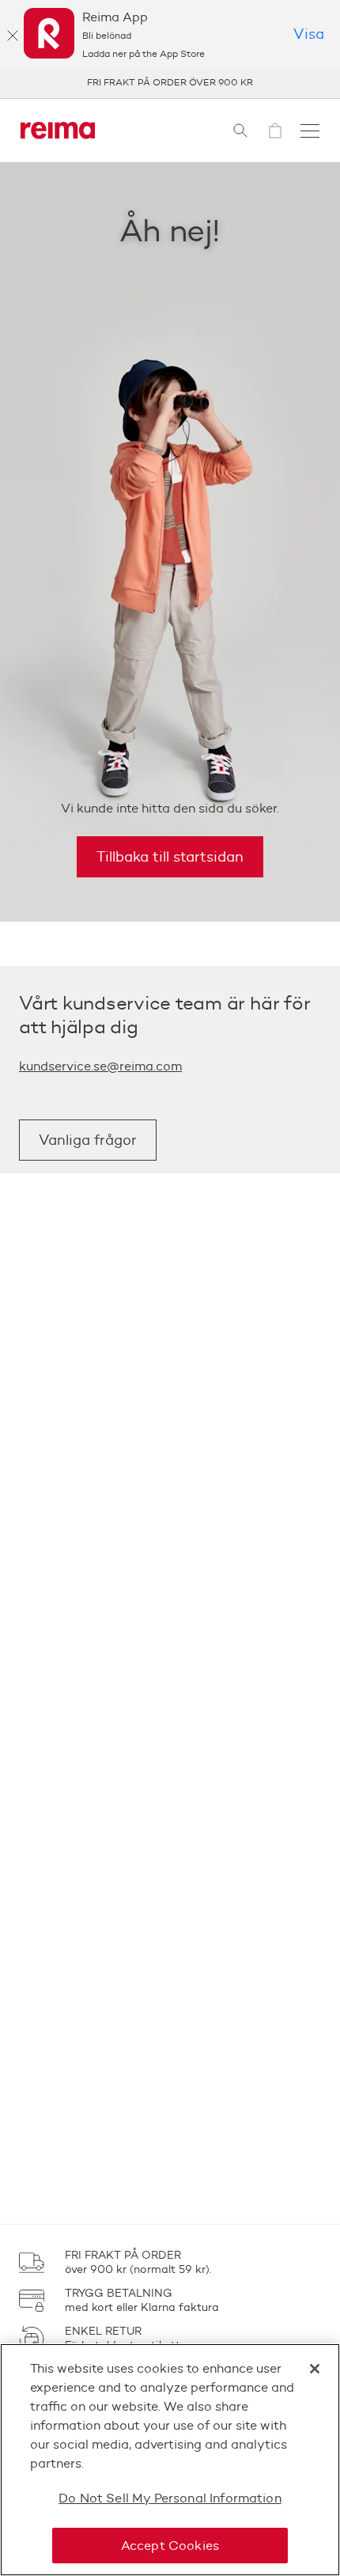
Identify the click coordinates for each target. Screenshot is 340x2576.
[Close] (315, 2369)
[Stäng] (13, 36)
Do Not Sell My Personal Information (170, 2498)
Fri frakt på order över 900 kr (170, 82)
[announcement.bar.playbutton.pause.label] (308, 82)
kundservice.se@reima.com (100, 1066)
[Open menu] (310, 131)
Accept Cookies (170, 2546)
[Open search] (240, 131)
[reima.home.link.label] (58, 131)
